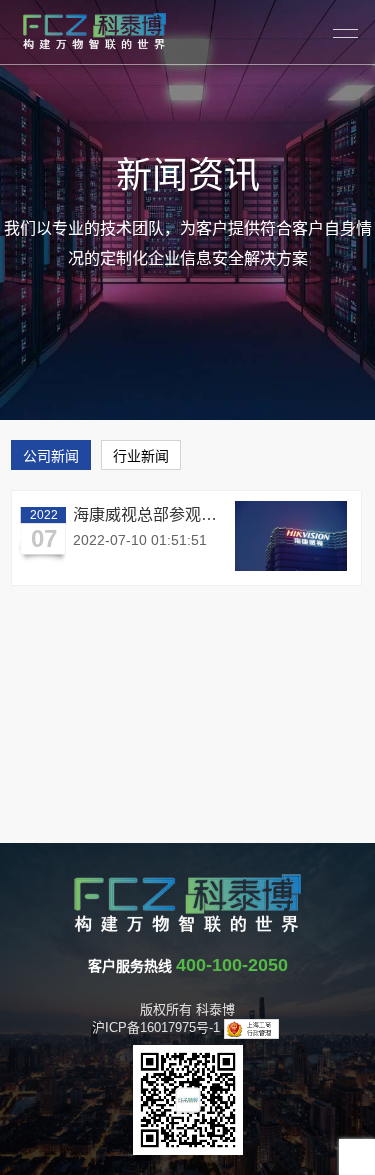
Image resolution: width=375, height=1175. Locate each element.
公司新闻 (51, 456)
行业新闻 (141, 456)
